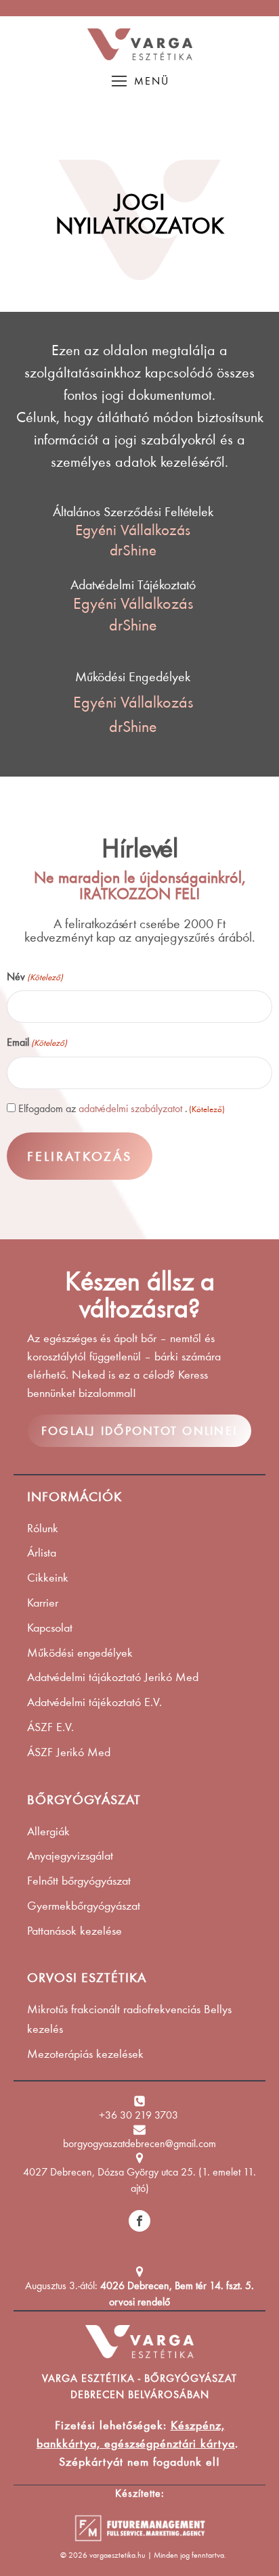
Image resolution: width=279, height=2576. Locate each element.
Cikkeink (48, 1578)
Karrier (43, 1603)
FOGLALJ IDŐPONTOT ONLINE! (139, 1431)
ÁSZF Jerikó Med (69, 1752)
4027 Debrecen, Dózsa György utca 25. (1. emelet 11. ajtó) (139, 2180)
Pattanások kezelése (74, 1931)
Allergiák (48, 1831)
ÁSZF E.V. (50, 1727)
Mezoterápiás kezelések (85, 2054)
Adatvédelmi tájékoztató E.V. (94, 1702)
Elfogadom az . (122, 1108)
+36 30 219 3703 (140, 2115)
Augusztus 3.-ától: (139, 2294)
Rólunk (43, 1528)
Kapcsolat (50, 1628)
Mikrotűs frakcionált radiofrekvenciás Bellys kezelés (129, 2019)
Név (35, 976)
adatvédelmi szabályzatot (130, 1108)
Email (37, 1042)
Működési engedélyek (80, 1653)
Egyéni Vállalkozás (133, 530)
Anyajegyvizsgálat (70, 1856)
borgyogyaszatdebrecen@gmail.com (139, 2143)
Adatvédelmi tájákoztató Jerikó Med (113, 1677)
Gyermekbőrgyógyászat (84, 1906)
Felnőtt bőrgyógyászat (79, 1881)
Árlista (42, 1552)
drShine (133, 550)
